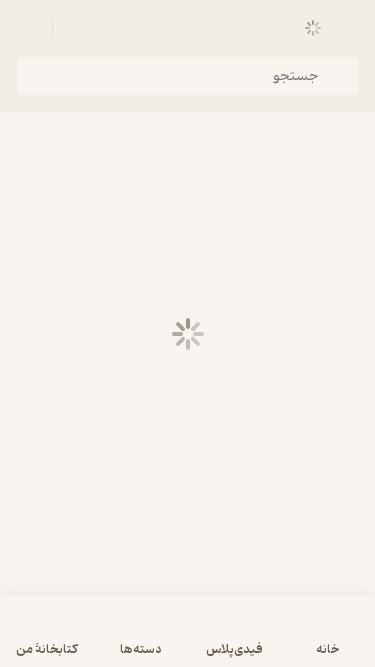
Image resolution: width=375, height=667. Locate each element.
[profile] (28, 28)
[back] (347, 28)
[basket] (77, 28)
